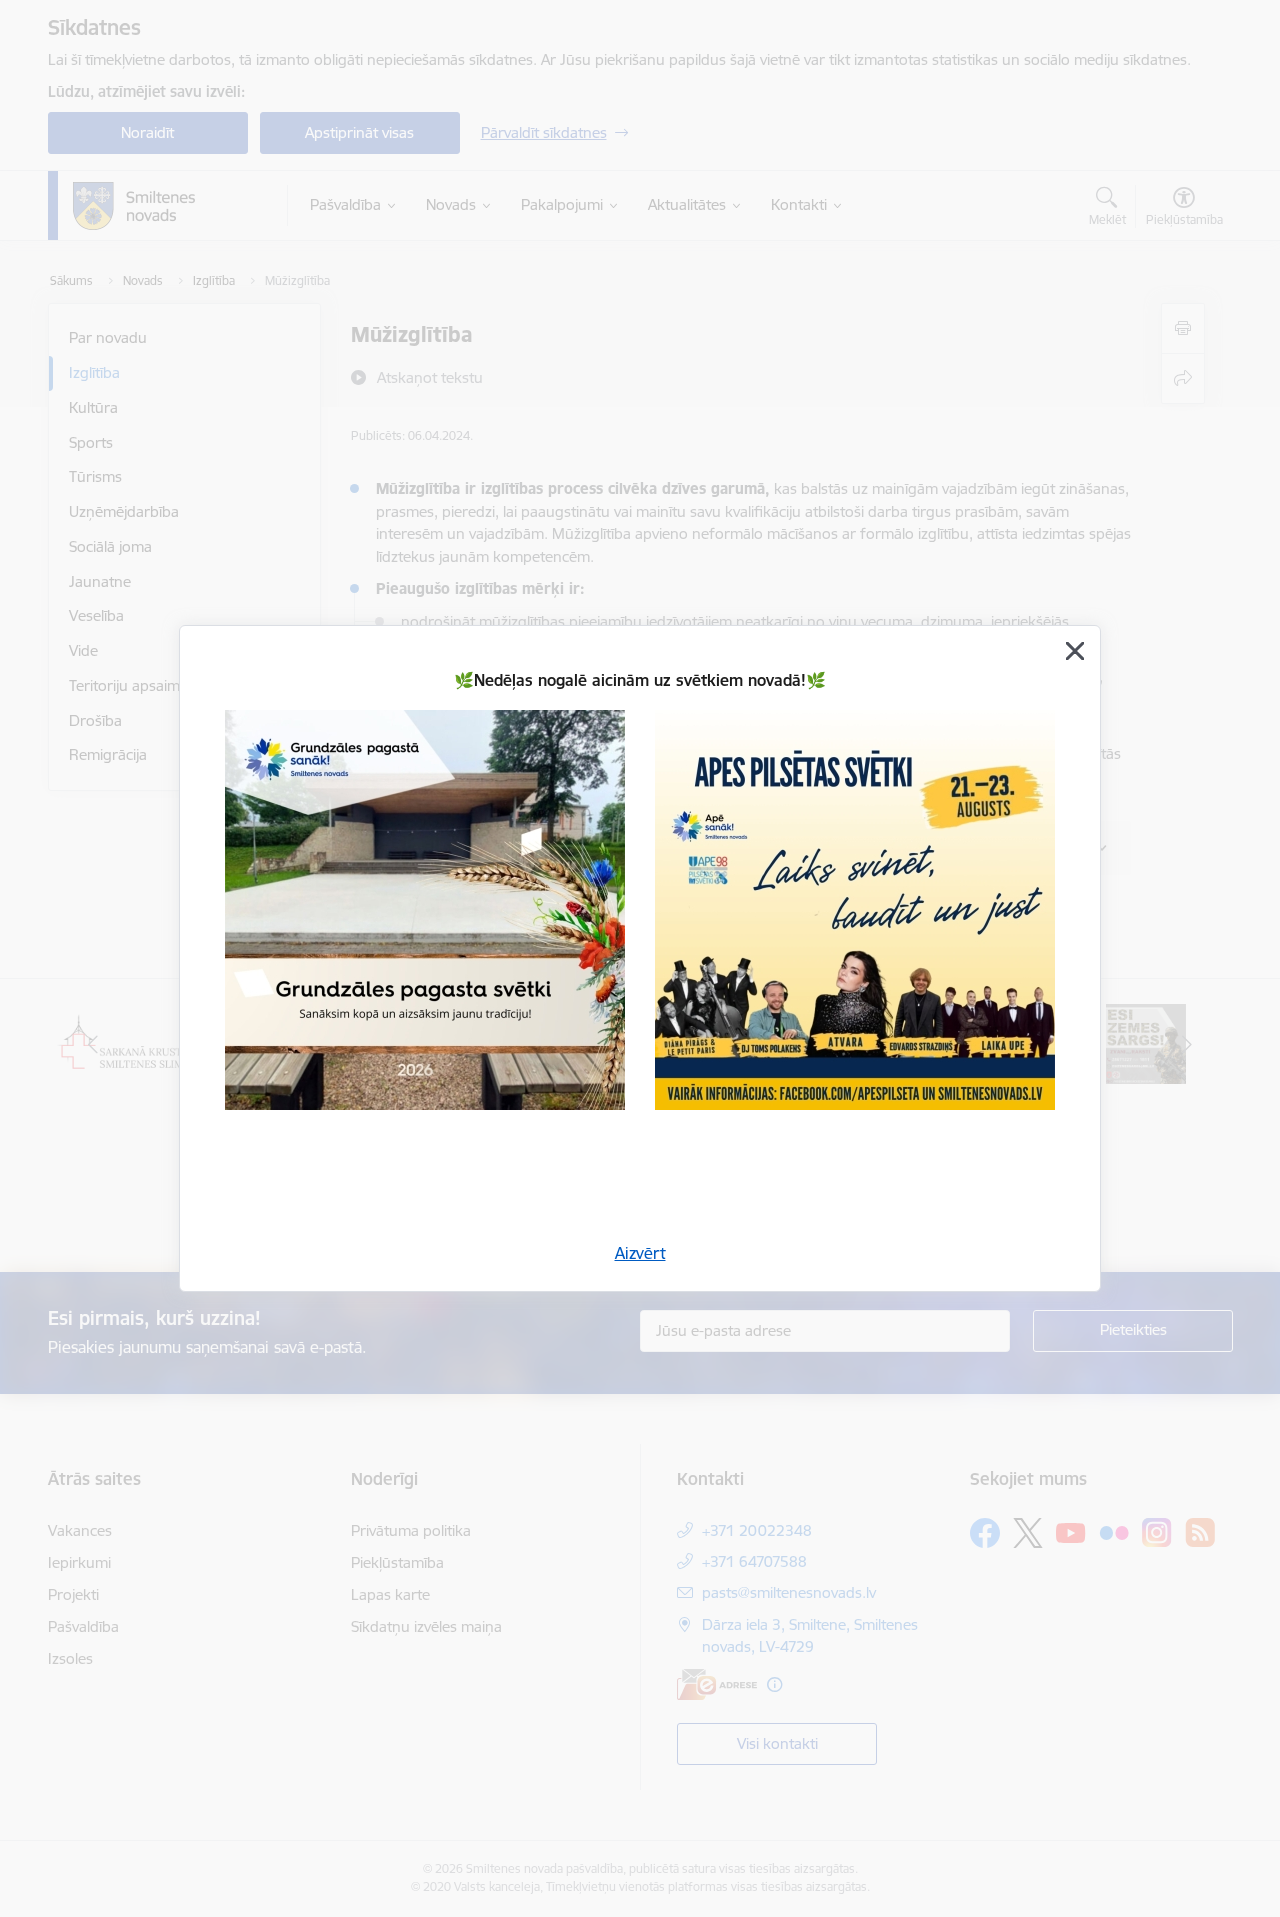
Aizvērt (640, 1253)
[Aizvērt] (1075, 651)
